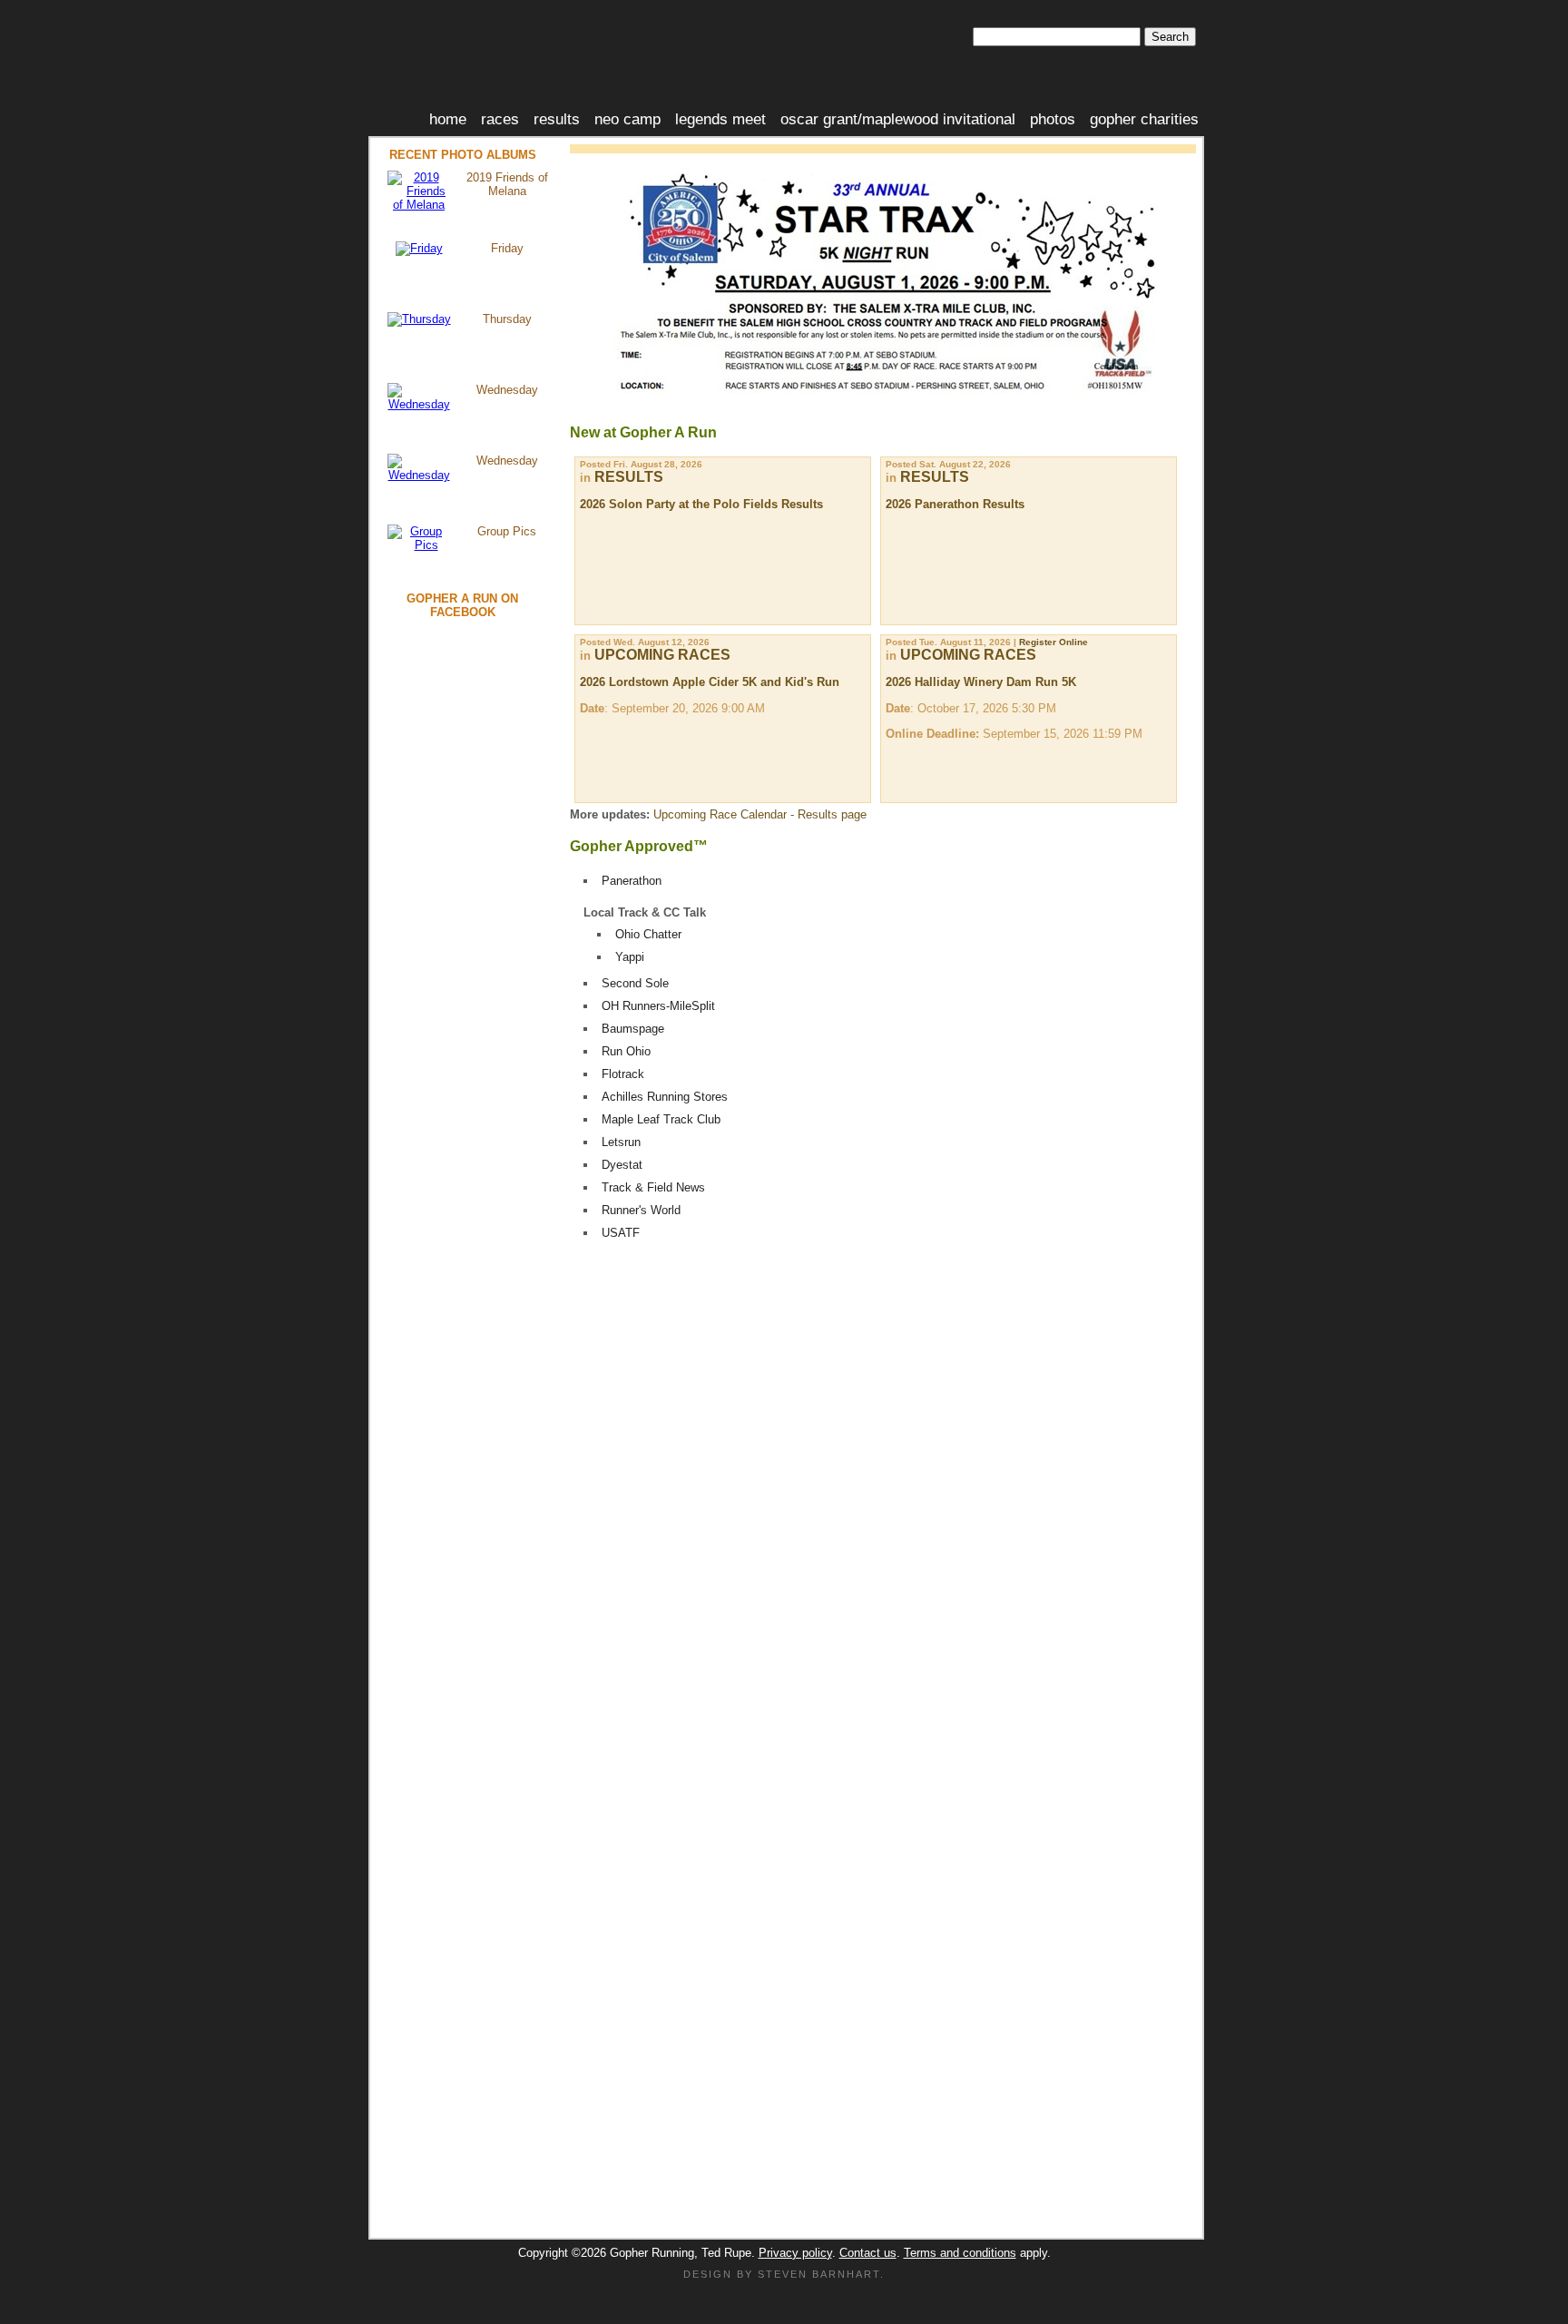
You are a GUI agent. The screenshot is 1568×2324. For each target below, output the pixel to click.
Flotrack (623, 1074)
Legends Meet (720, 119)
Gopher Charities (1144, 119)
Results (557, 119)
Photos (1053, 119)
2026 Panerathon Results (955, 504)
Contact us (868, 2253)
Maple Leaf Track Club (661, 1119)
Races (500, 119)
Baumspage (633, 1029)
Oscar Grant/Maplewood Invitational (898, 119)
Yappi (630, 957)
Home (448, 119)
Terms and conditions (960, 2253)
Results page (832, 814)
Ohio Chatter (648, 934)
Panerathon (632, 881)
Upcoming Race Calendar (720, 814)
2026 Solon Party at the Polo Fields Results (701, 504)
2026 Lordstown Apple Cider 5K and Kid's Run (710, 682)
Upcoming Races (662, 655)
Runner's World (641, 1210)
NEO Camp (627, 119)
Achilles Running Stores (665, 1097)
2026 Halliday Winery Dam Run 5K (981, 682)
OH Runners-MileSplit (658, 1006)
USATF (621, 1233)
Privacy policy (795, 2253)
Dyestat (622, 1165)
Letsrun (621, 1142)
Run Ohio (626, 1051)
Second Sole (635, 983)
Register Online (1053, 642)
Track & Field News (653, 1187)
